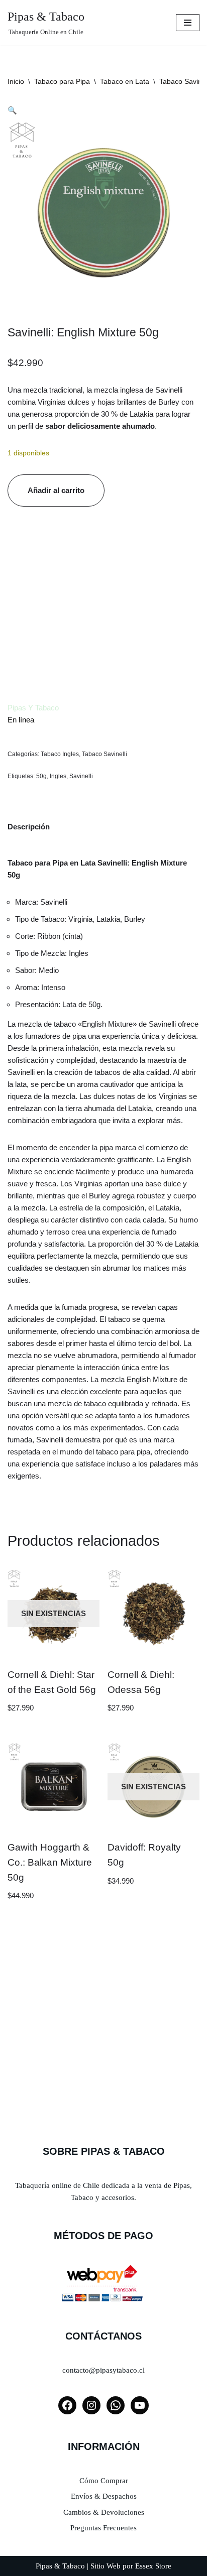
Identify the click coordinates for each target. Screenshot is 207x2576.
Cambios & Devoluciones (104, 2512)
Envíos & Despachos (104, 2496)
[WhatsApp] (116, 2405)
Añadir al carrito (56, 490)
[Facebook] (67, 2405)
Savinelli (81, 776)
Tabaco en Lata (125, 81)
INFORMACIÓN (104, 2446)
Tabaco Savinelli (105, 754)
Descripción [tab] (29, 827)
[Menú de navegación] (188, 23)
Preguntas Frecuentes (103, 2528)
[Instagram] (91, 2405)
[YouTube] (140, 2405)
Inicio (16, 81)
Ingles (58, 776)
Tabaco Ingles (60, 754)
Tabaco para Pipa (62, 81)
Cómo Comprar (104, 2481)
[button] (12, 110)
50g (41, 776)
